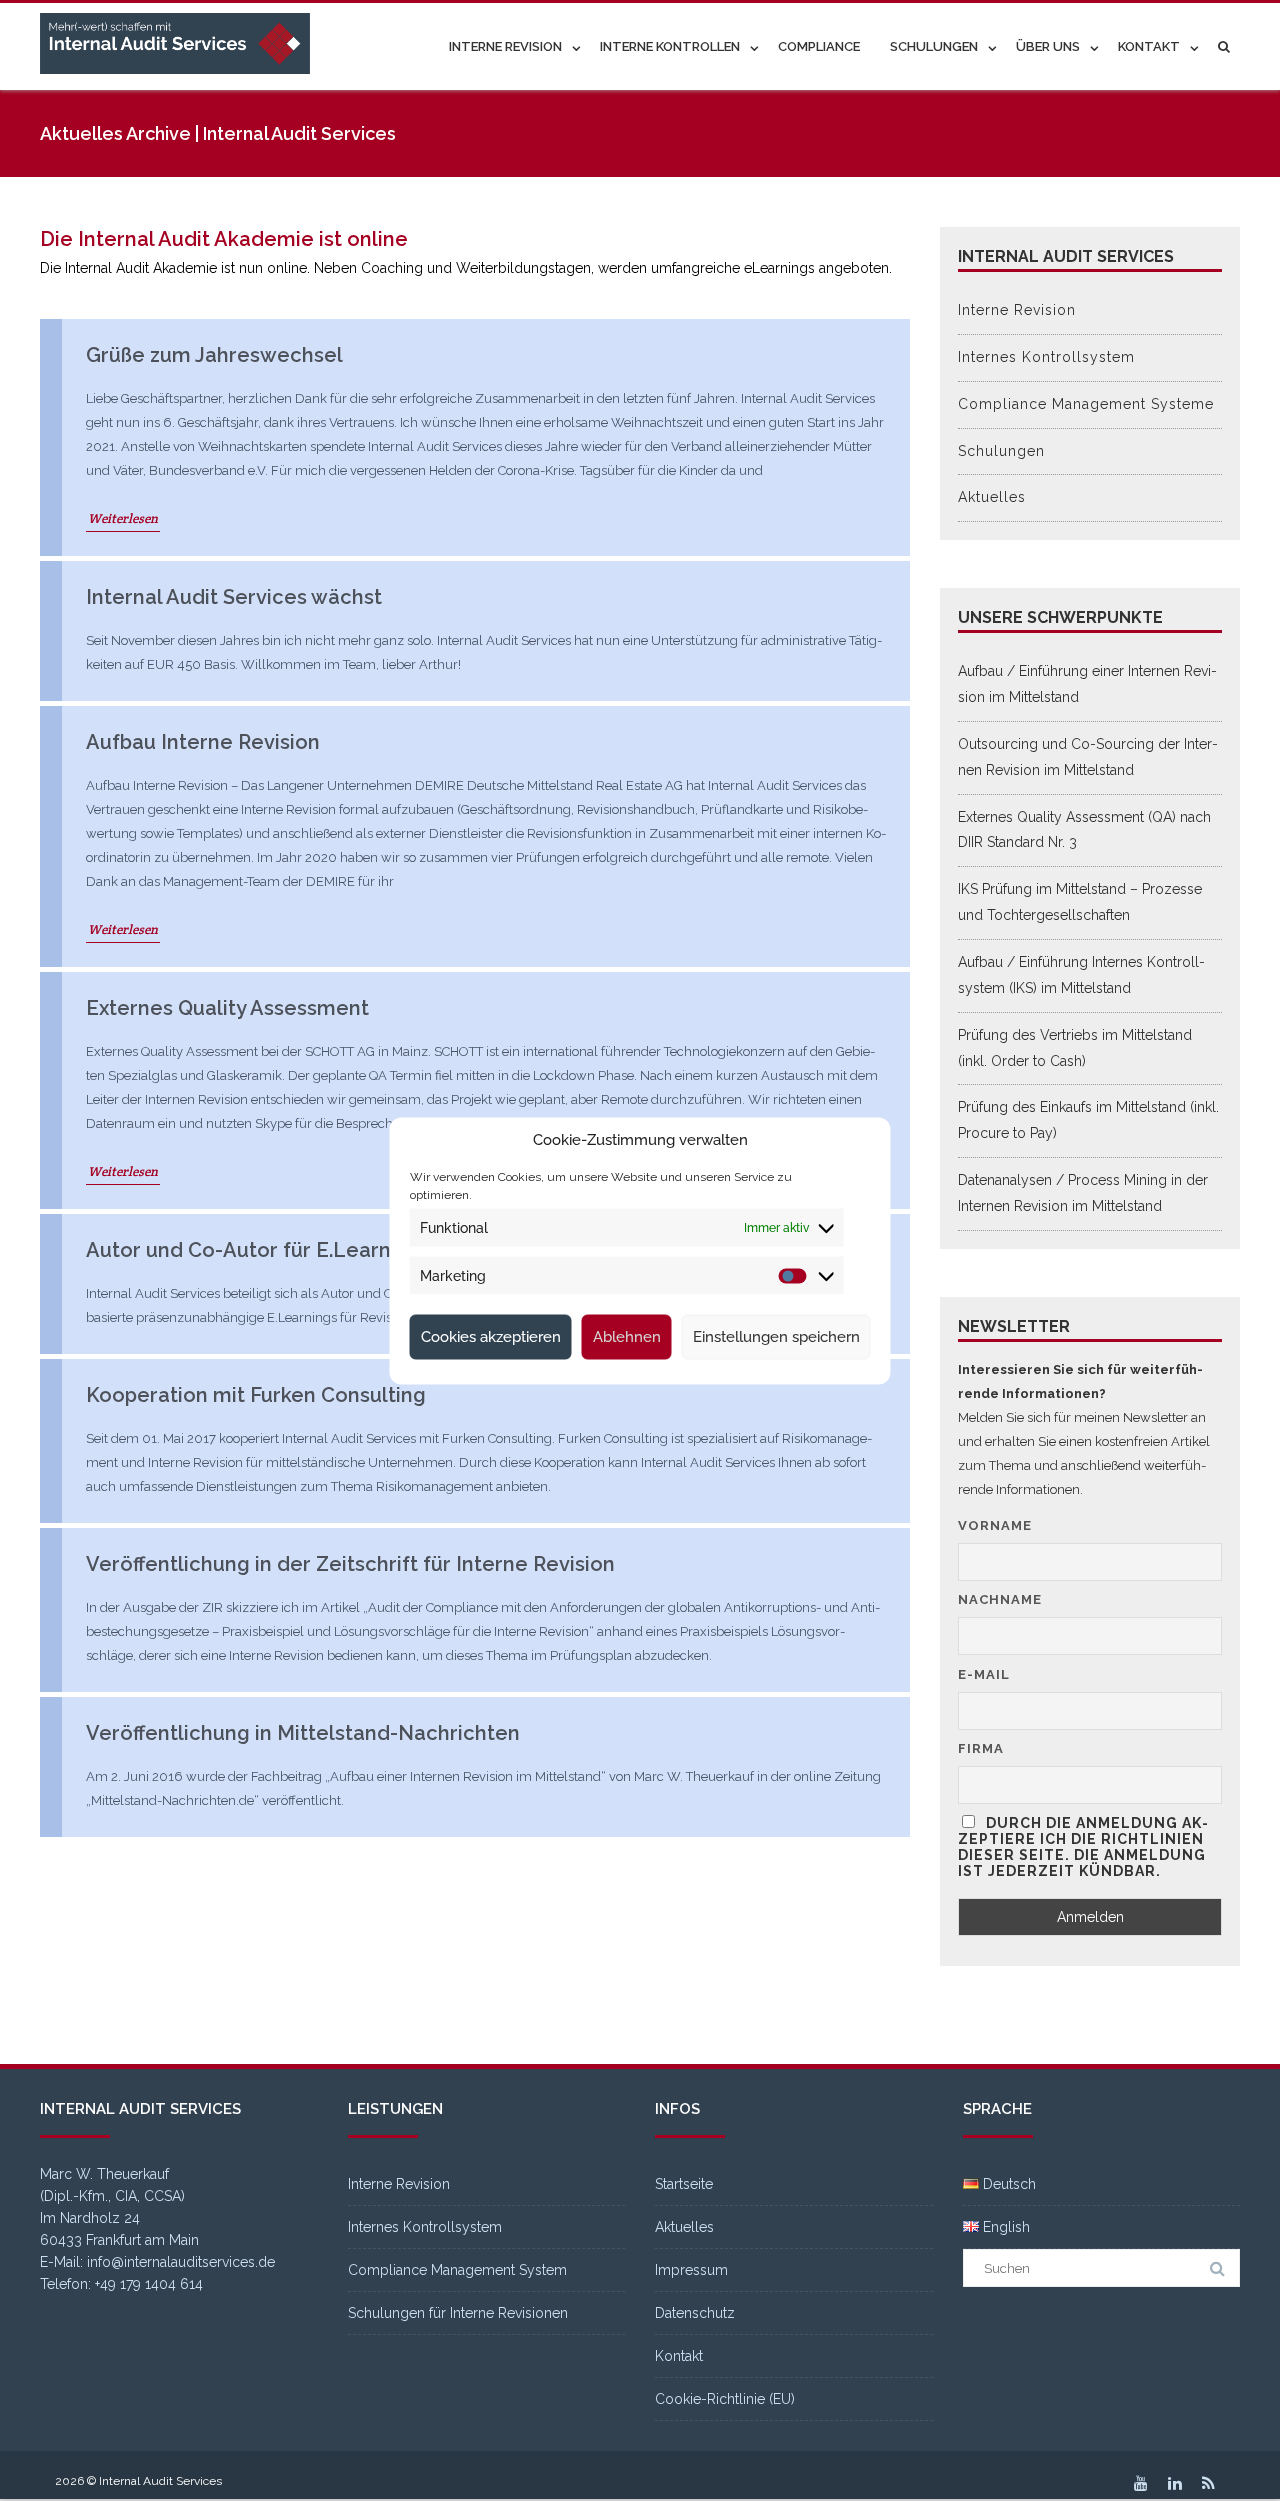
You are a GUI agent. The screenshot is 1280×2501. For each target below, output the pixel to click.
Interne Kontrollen (670, 46)
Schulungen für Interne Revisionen (458, 2313)
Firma (981, 1748)
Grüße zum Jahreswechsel (214, 355)
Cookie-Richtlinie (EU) (725, 2399)
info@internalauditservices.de (181, 2262)
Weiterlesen (123, 518)
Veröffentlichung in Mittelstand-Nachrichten (303, 1733)
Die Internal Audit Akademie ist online (224, 239)
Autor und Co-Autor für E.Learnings (258, 1250)
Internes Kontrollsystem (1046, 357)
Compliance (819, 46)
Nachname (1000, 1599)
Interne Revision (505, 46)
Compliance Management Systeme (1086, 404)
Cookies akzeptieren (491, 1337)
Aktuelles (992, 497)
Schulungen (934, 46)
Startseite (684, 2184)
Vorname (995, 1525)
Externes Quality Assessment (227, 1008)
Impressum (691, 2270)
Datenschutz (695, 2313)
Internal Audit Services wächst (234, 597)
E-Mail (984, 1674)
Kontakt (1149, 46)
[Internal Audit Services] (180, 44)
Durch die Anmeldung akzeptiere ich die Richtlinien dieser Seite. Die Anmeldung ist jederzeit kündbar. (1083, 1847)
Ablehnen (627, 1337)
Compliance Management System (457, 2270)
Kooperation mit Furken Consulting (256, 1395)
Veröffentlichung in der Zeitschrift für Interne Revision (350, 1564)
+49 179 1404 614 (149, 2284)
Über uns (1048, 46)
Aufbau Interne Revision (203, 742)
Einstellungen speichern (776, 1337)
